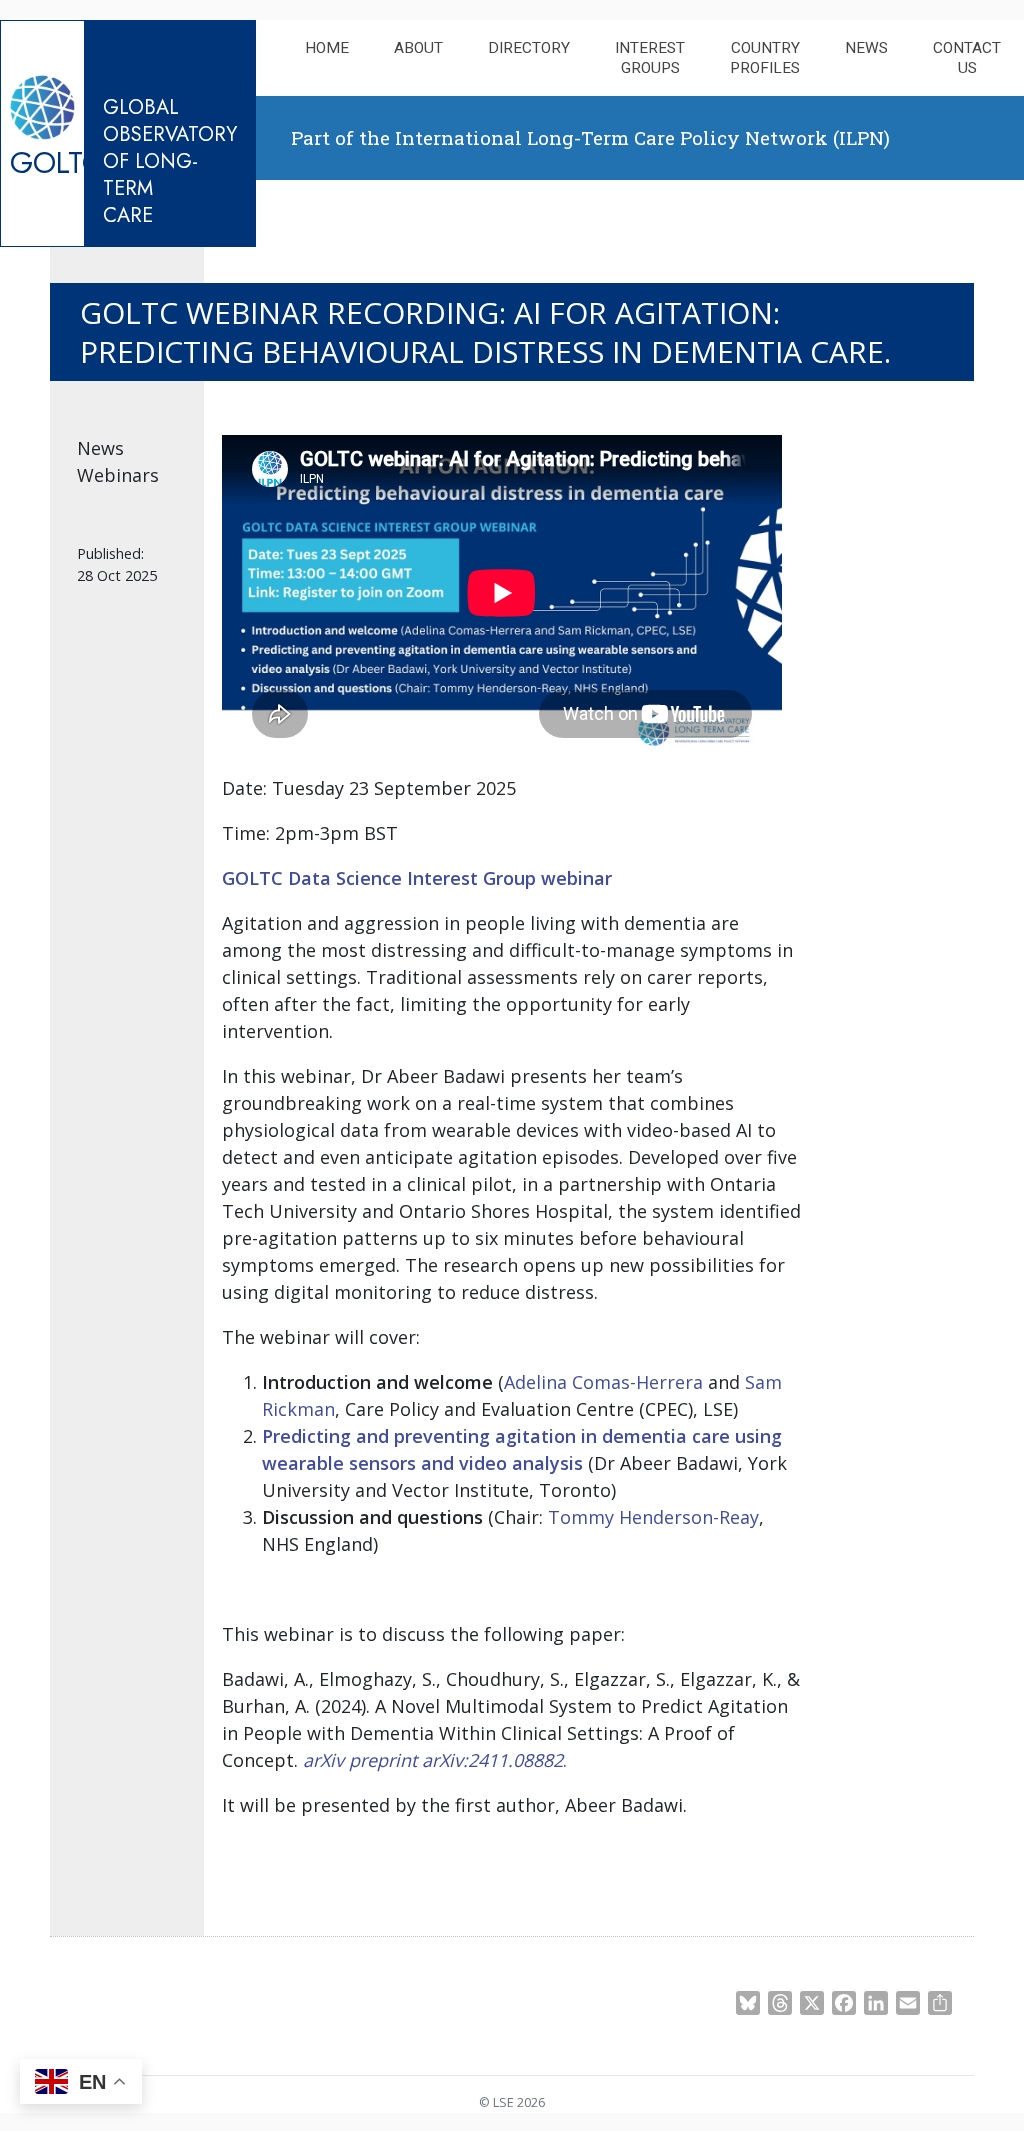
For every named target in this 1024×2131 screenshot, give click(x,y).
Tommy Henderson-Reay (653, 1517)
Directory (529, 48)
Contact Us (967, 58)
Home (327, 48)
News (866, 48)
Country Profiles (765, 58)
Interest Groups (650, 58)
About (418, 48)
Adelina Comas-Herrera (603, 1382)
